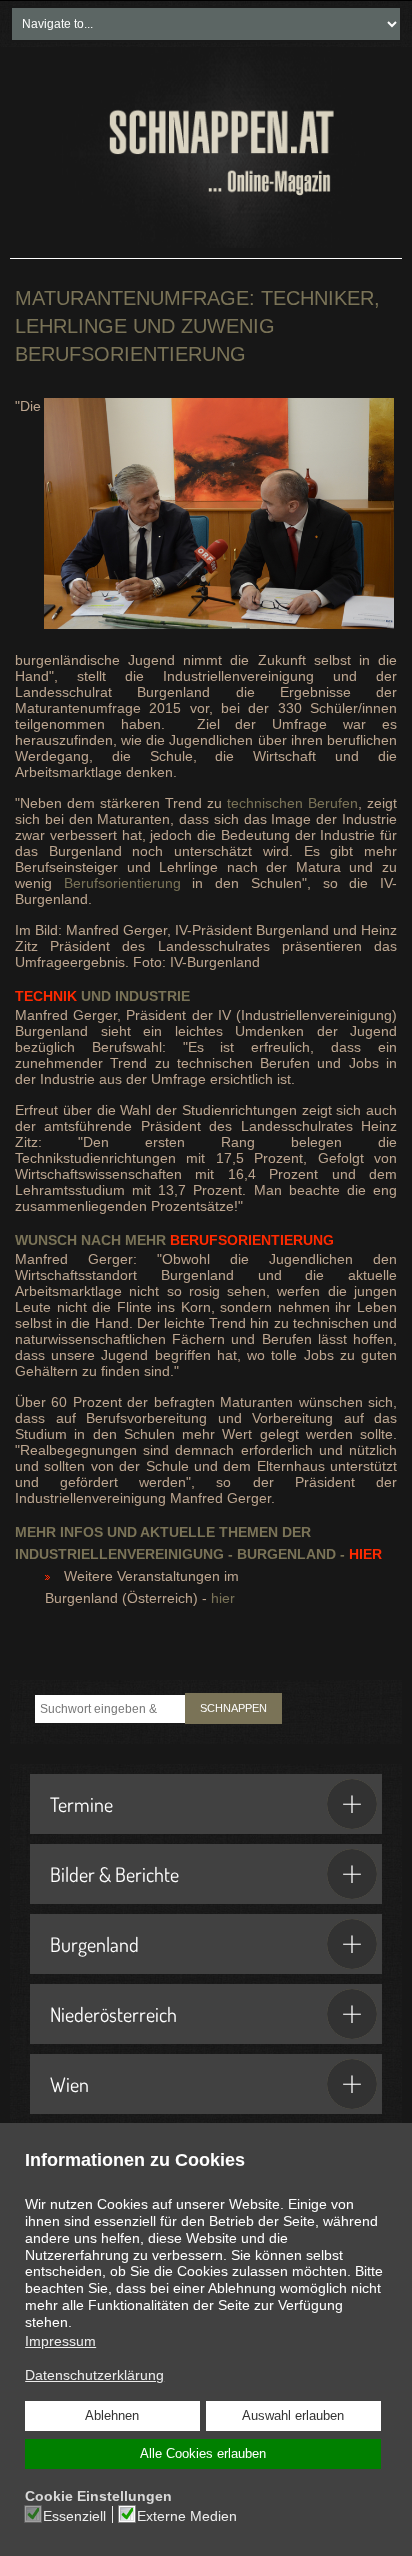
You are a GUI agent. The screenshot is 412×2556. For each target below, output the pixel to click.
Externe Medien (187, 2516)
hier (223, 1598)
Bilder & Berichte (114, 1874)
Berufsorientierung (122, 883)
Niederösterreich (113, 2014)
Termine (81, 1804)
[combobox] (110, 1709)
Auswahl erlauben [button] (293, 2416)
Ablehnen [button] (112, 2416)
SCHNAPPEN (233, 1708)
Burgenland (94, 1944)
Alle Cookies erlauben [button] (203, 2454)
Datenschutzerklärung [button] (94, 2375)
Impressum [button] (60, 2341)
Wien (69, 2084)
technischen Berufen (292, 803)
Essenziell (74, 2516)
